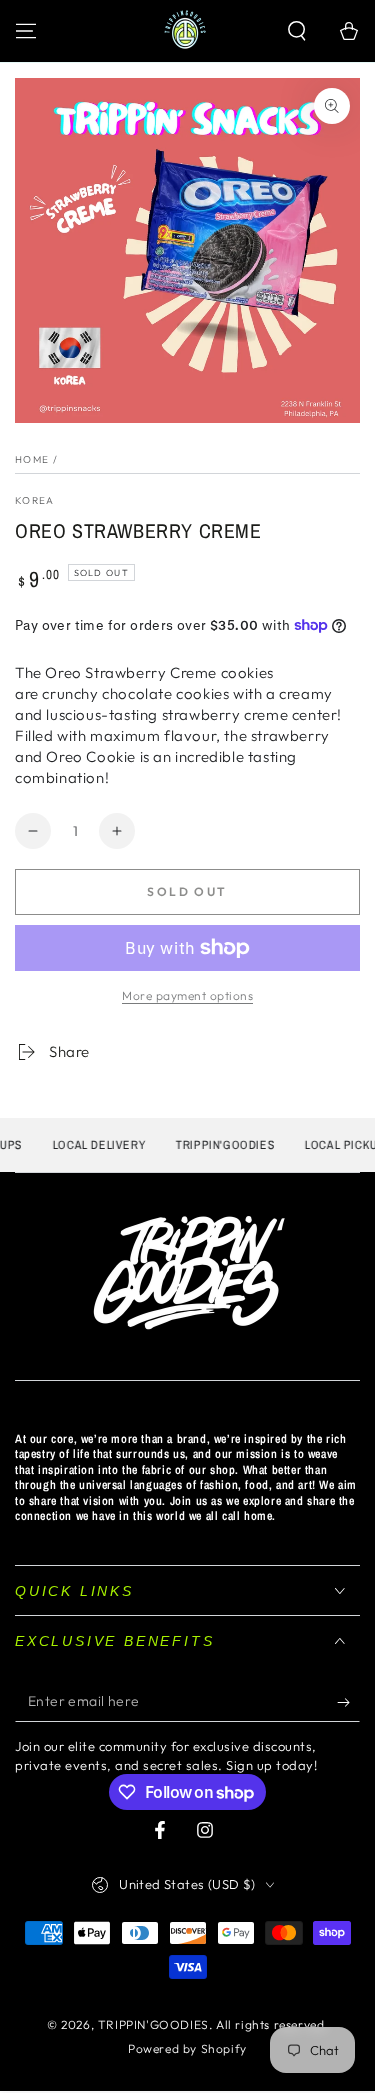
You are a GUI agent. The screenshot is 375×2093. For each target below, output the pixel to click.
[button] (297, 31)
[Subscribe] (348, 1702)
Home (32, 459)
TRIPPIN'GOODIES (153, 2024)
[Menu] (26, 31)
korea (35, 500)
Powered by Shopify (187, 2048)
